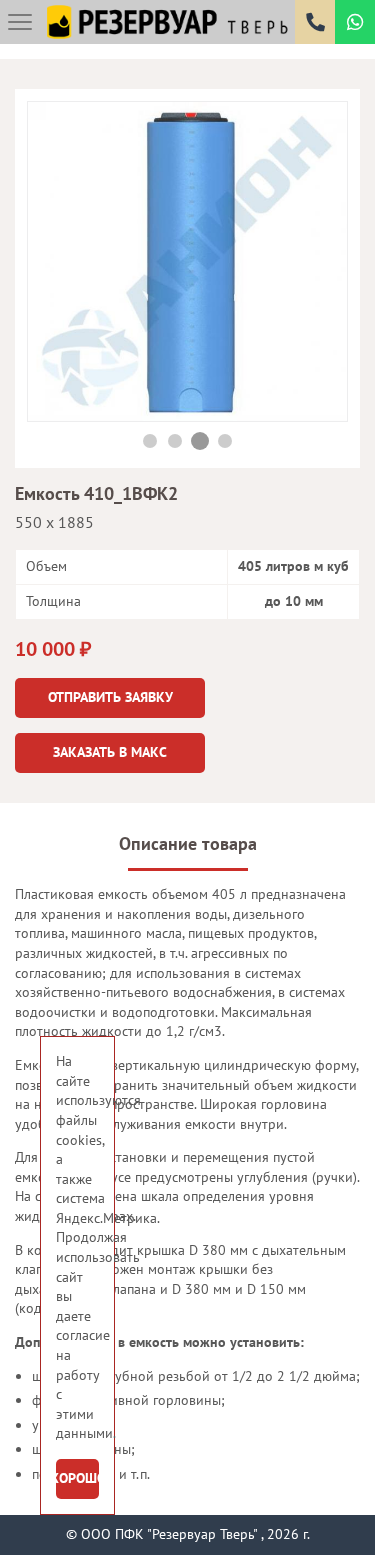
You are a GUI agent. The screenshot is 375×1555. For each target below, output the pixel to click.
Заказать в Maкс (110, 752)
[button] (150, 441)
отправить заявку (110, 697)
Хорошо (77, 1478)
